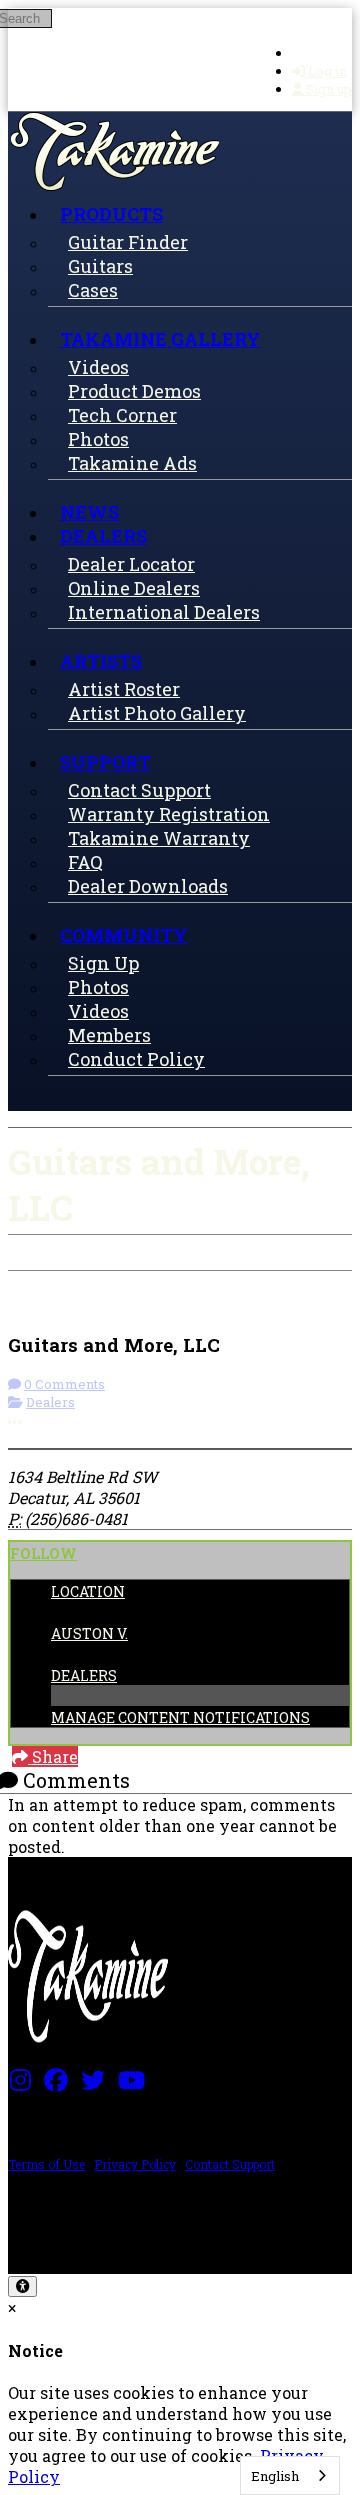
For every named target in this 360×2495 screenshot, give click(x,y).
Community (124, 935)
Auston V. (89, 1633)
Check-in (58, 1281)
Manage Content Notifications (180, 1717)
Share (53, 1756)
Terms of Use (46, 2164)
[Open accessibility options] (22, 2286)
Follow (43, 1553)
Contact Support (230, 2164)
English (275, 2476)
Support (105, 762)
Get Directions (176, 1281)
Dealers (103, 536)
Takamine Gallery (160, 339)
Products (111, 214)
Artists (101, 661)
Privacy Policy (135, 2164)
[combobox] (290, 2475)
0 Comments (64, 1384)
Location (88, 1591)
